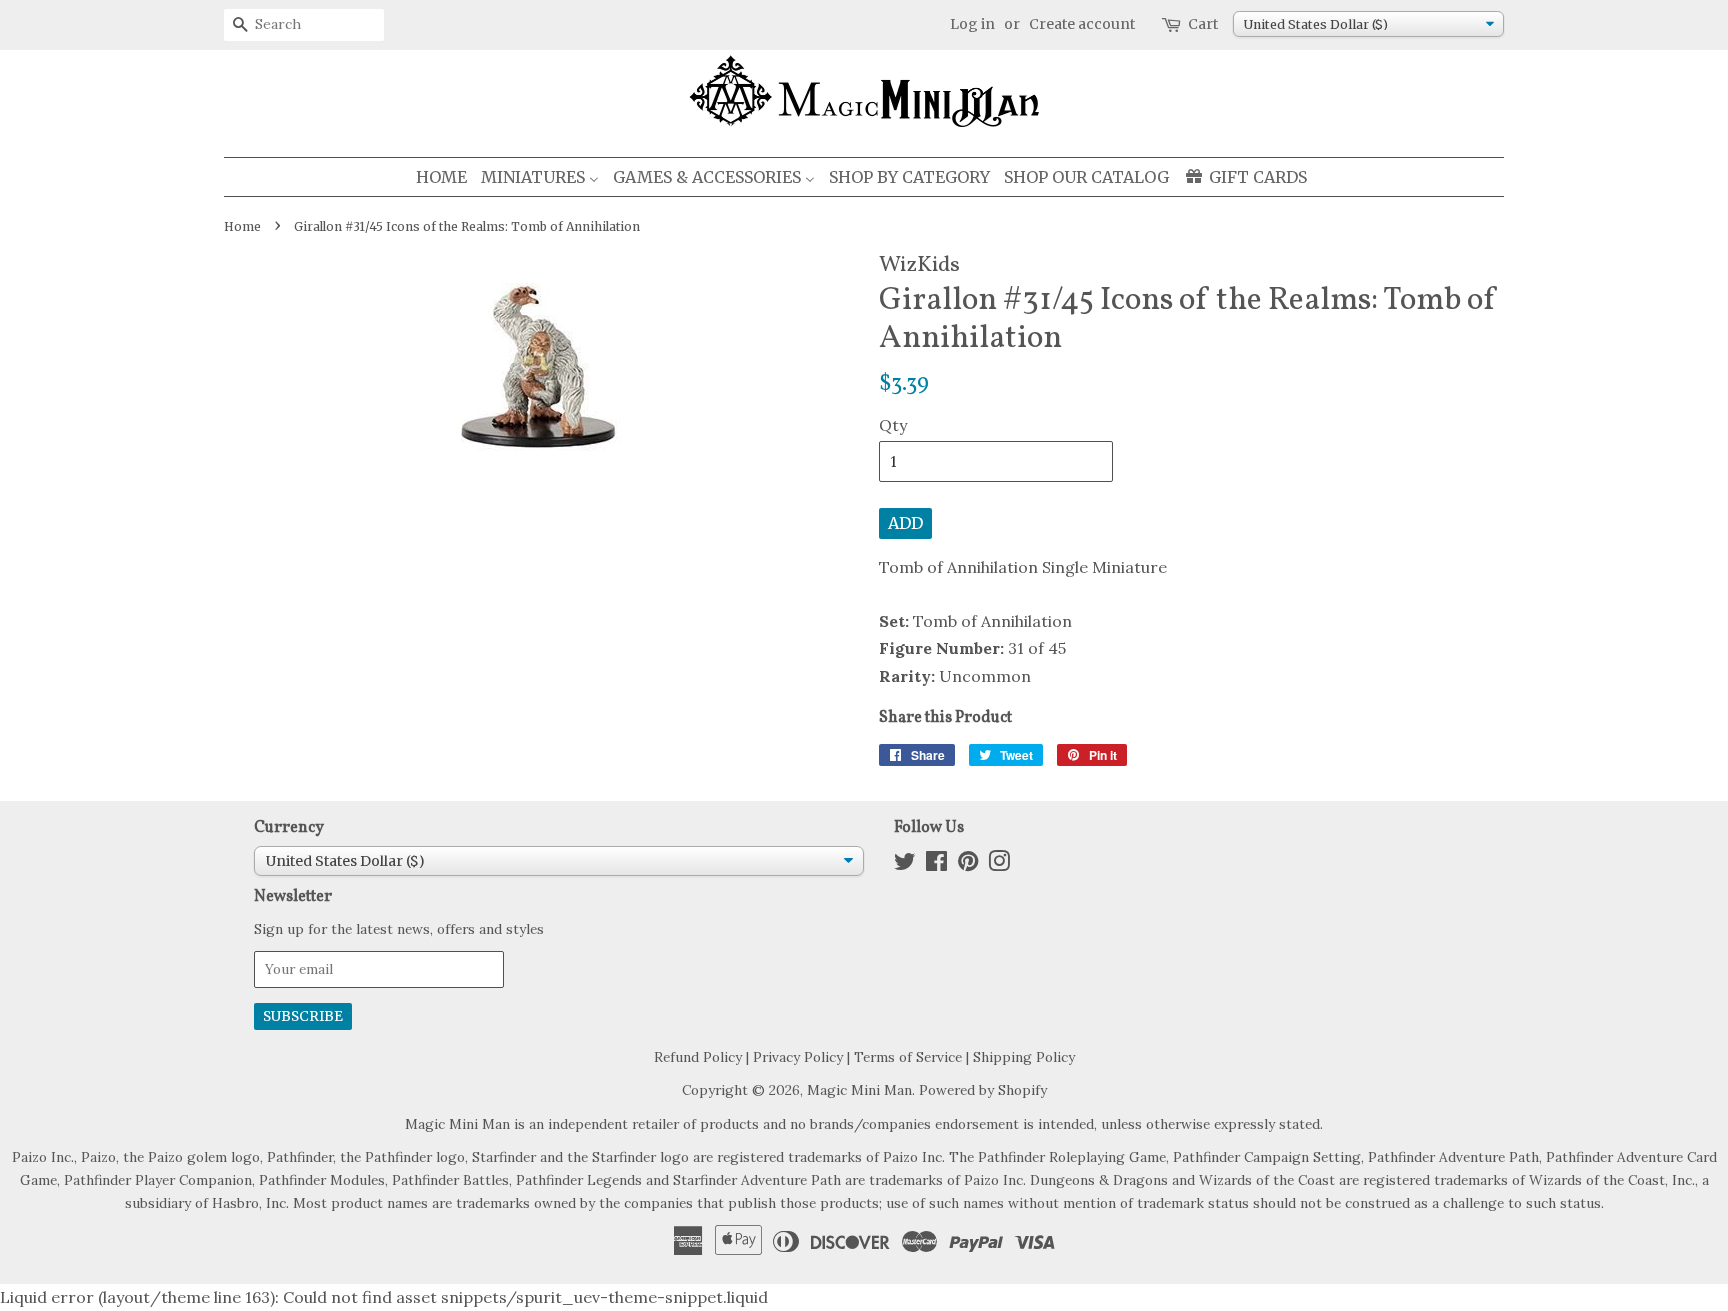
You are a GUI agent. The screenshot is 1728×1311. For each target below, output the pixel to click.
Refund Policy (698, 1057)
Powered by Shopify (983, 1090)
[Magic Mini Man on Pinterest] (968, 865)
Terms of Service (908, 1057)
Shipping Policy (1024, 1057)
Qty (893, 425)
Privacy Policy (798, 1057)
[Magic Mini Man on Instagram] (999, 865)
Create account (1082, 24)
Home (242, 226)
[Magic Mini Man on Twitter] (905, 865)
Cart (1203, 24)
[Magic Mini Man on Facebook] (936, 865)
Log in (972, 24)
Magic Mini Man (859, 1090)
